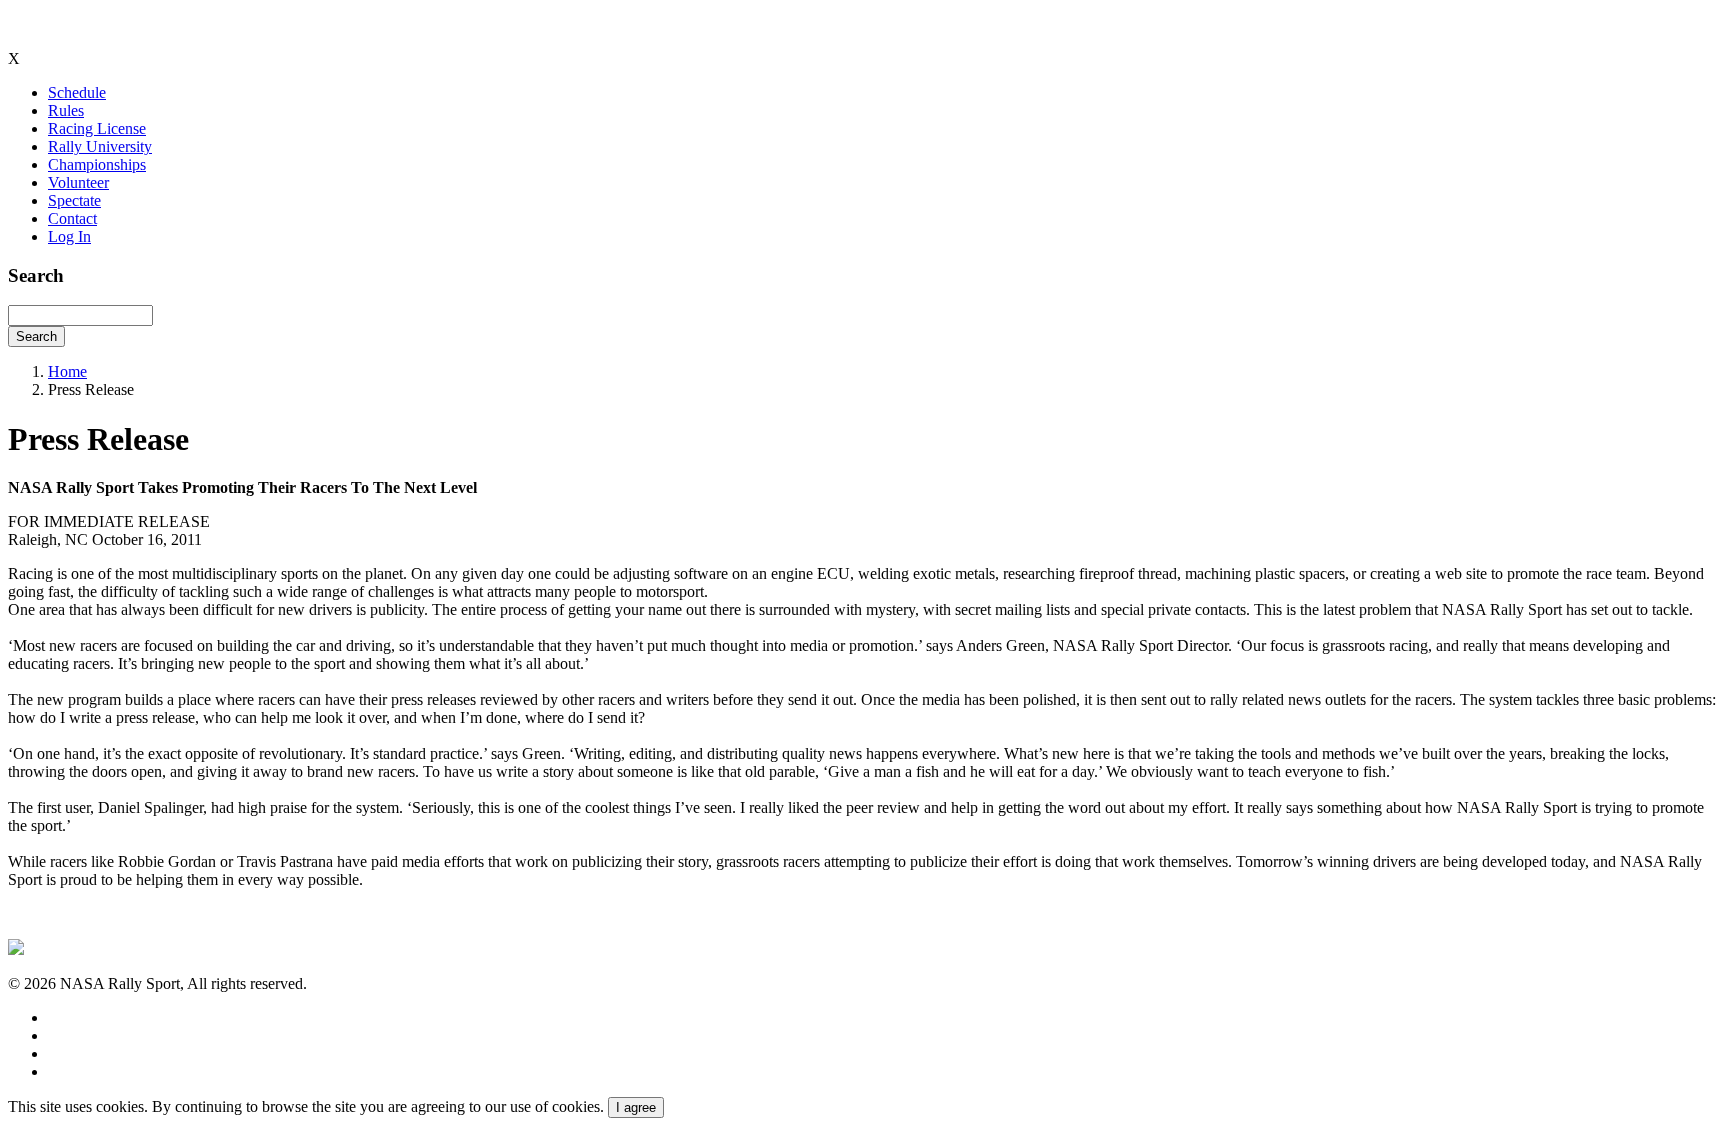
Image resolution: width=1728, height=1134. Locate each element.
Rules (66, 110)
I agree (636, 1107)
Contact (72, 218)
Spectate (74, 200)
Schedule (77, 92)
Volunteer (78, 182)
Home (67, 371)
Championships (97, 164)
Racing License (97, 128)
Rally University (100, 146)
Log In (69, 236)
